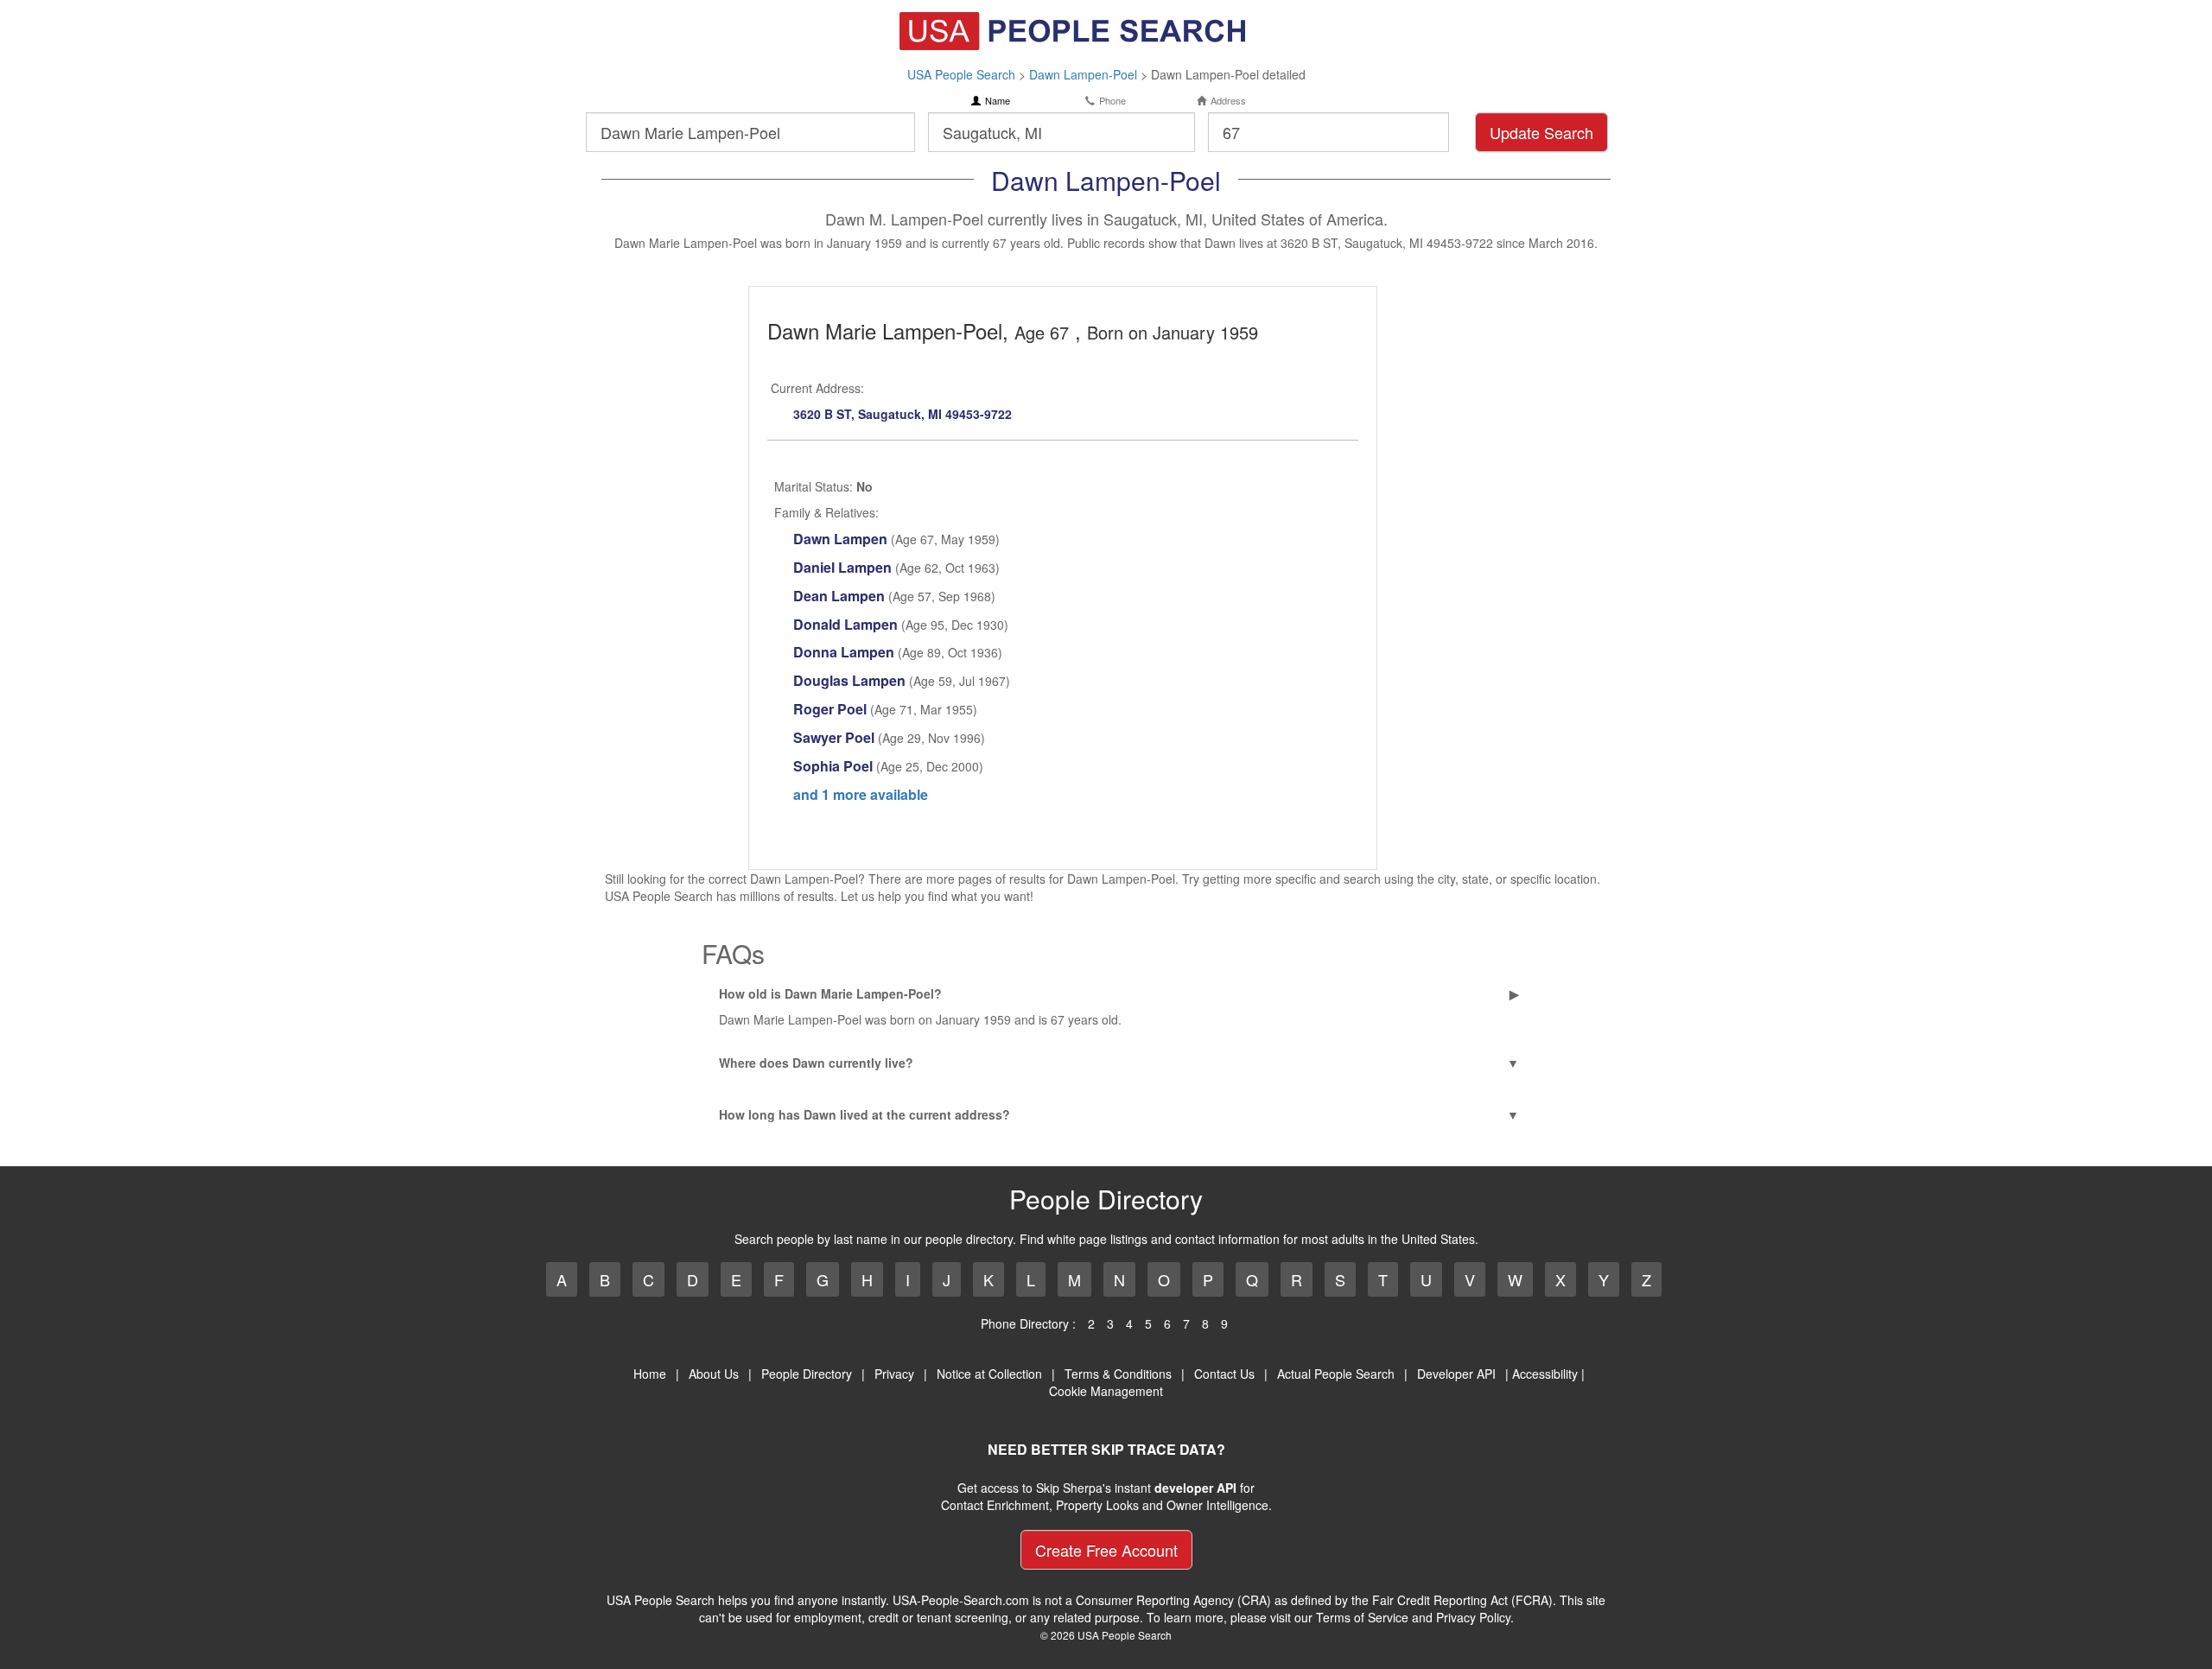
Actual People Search (1336, 1374)
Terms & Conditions (1118, 1374)
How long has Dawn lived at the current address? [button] (864, 1114)
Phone (1112, 101)
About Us (714, 1374)
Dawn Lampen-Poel (1083, 74)
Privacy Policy (1473, 1617)
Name (998, 101)
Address (1228, 101)
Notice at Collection (989, 1374)
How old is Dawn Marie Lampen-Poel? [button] (830, 993)
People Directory (807, 1374)
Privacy (894, 1374)
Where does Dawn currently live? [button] (816, 1063)
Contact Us (1224, 1374)
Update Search (1541, 132)
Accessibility (1545, 1374)
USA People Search (961, 74)
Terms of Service (1362, 1617)
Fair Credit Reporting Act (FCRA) (1462, 1600)
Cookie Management (1106, 1391)
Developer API (1456, 1374)
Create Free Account (1106, 1550)
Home (650, 1374)
